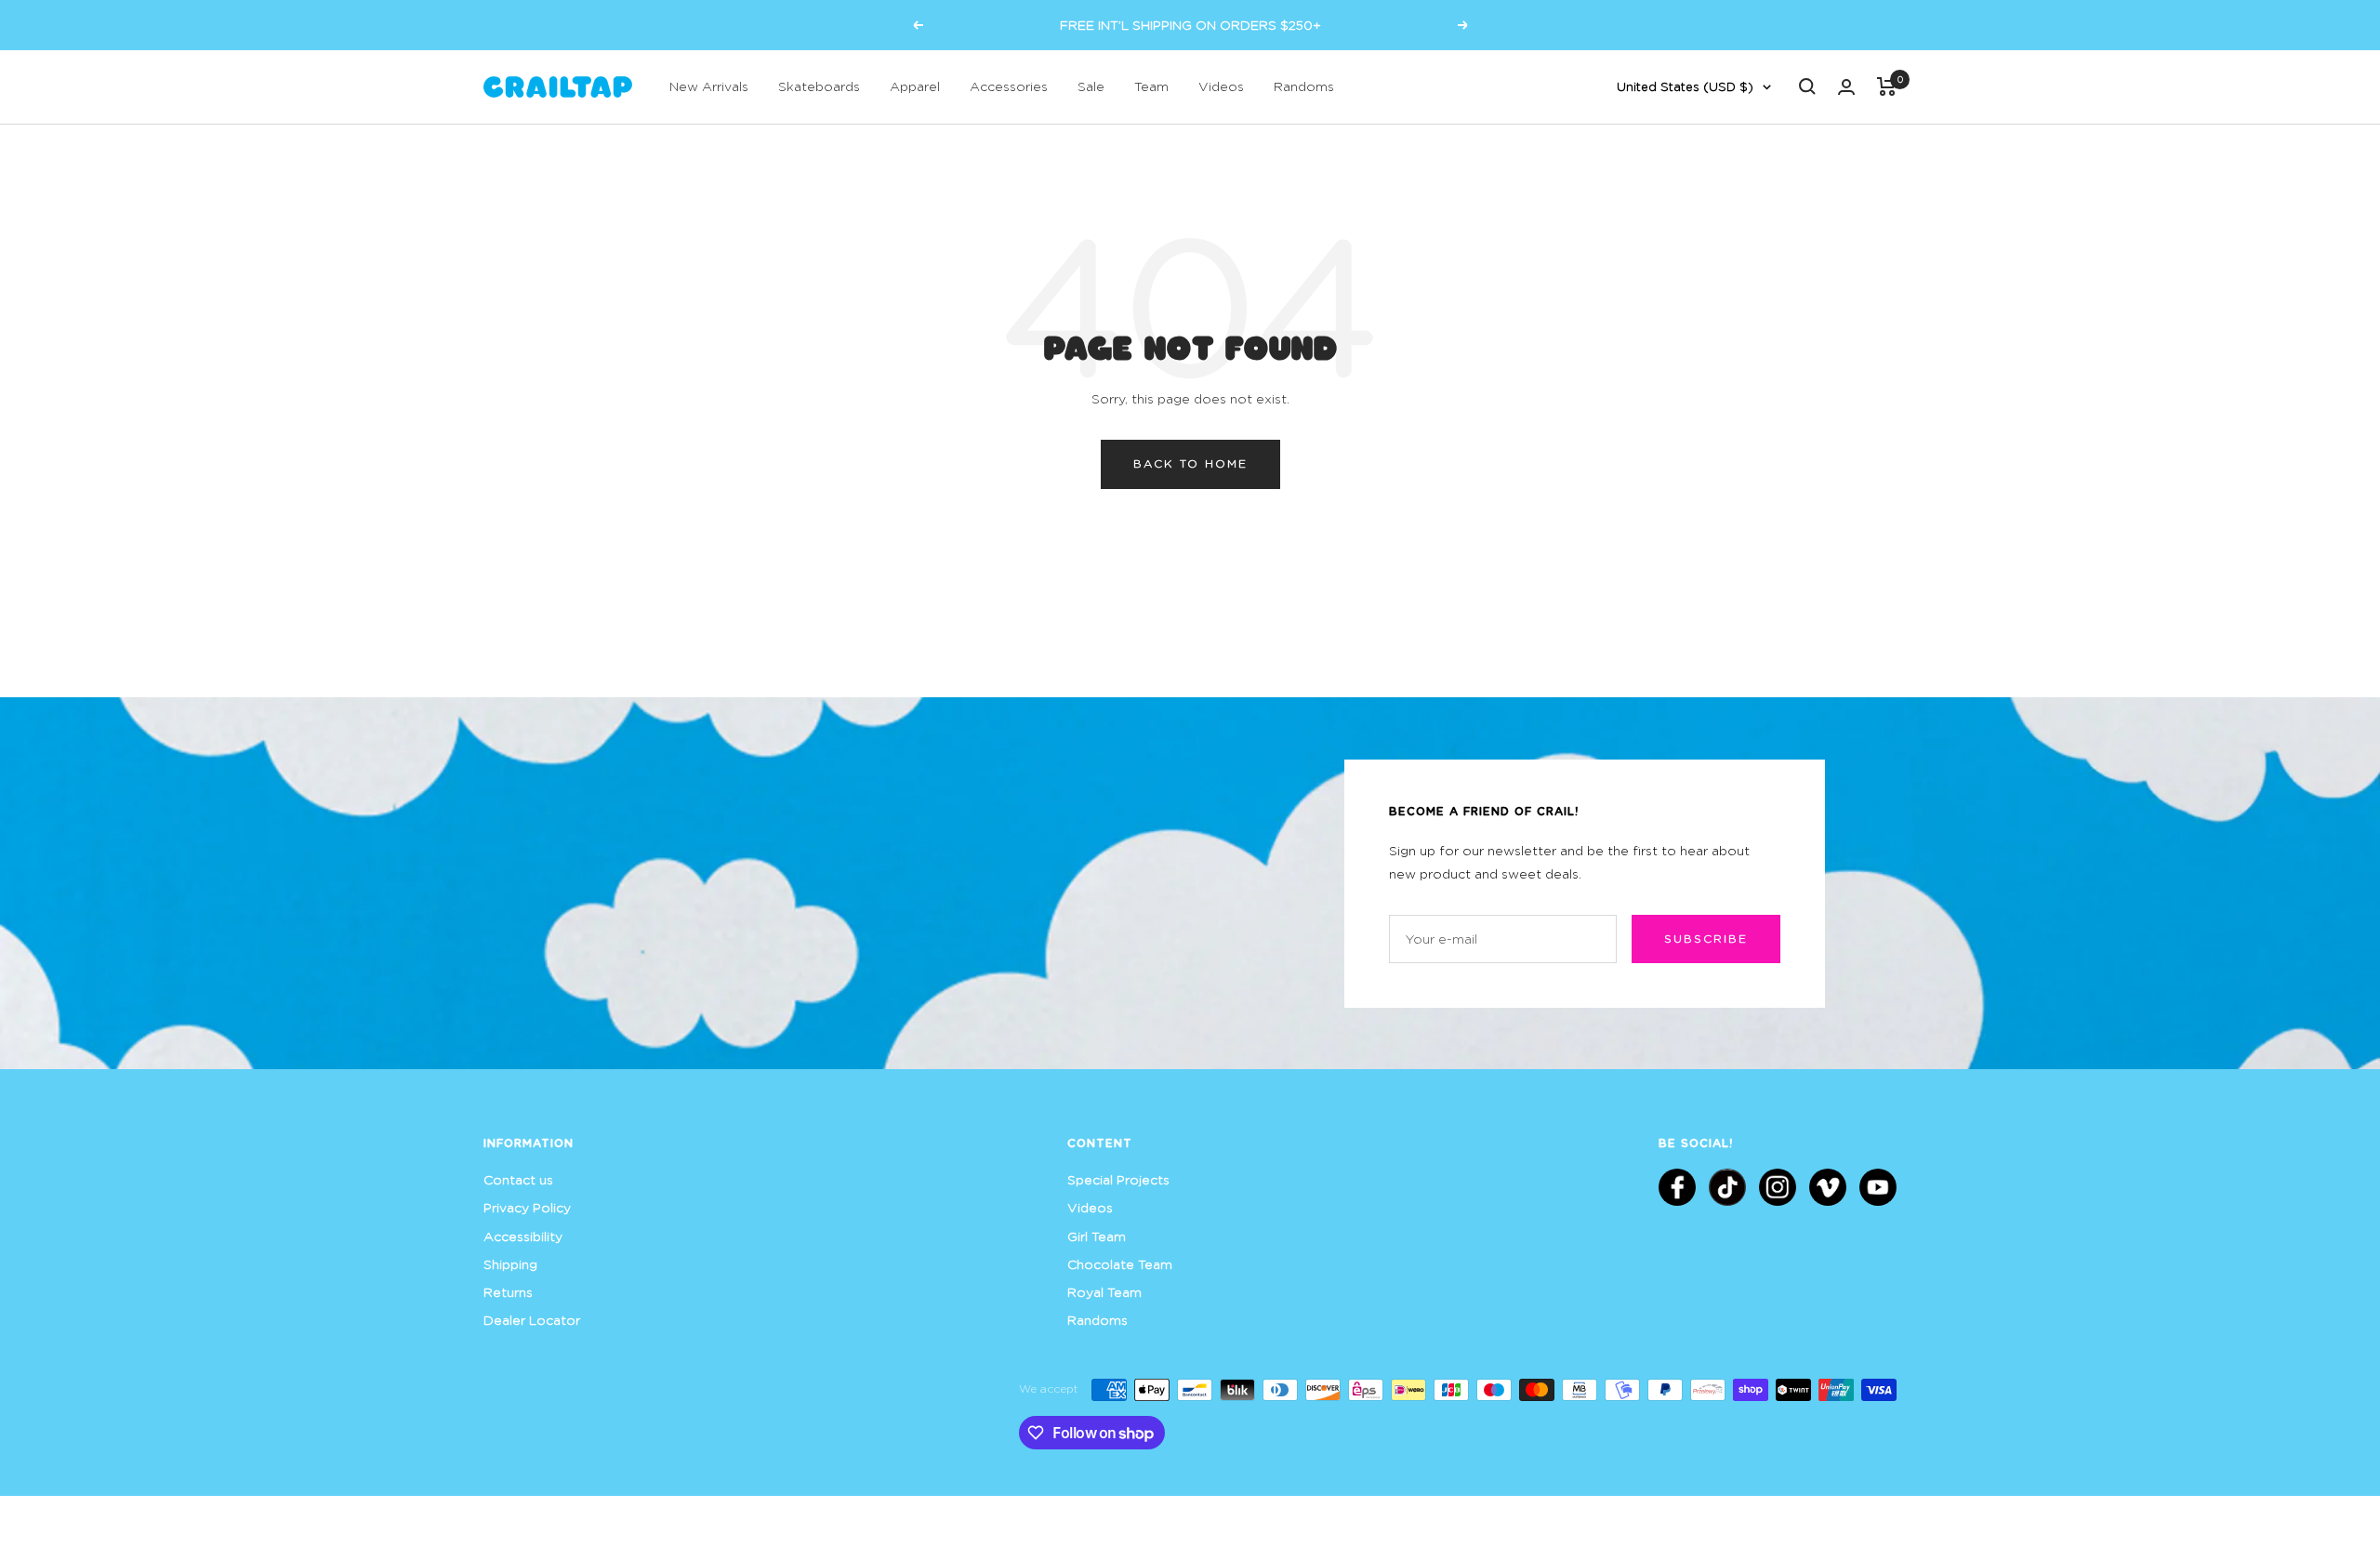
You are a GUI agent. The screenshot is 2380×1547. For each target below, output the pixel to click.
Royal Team (1104, 1292)
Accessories (1009, 86)
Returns (508, 1292)
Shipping (510, 1264)
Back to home (1190, 463)
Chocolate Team (1120, 1264)
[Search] (1807, 86)
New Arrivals (709, 86)
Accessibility (523, 1236)
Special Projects (1118, 1179)
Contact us (518, 1179)
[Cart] (1887, 86)
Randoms (1304, 86)
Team (1151, 86)
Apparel (915, 86)
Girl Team (1097, 1236)
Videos (1221, 86)
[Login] (1846, 87)
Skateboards (819, 86)
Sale (1091, 86)
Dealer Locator (532, 1320)
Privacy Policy (527, 1207)
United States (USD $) (1685, 86)
